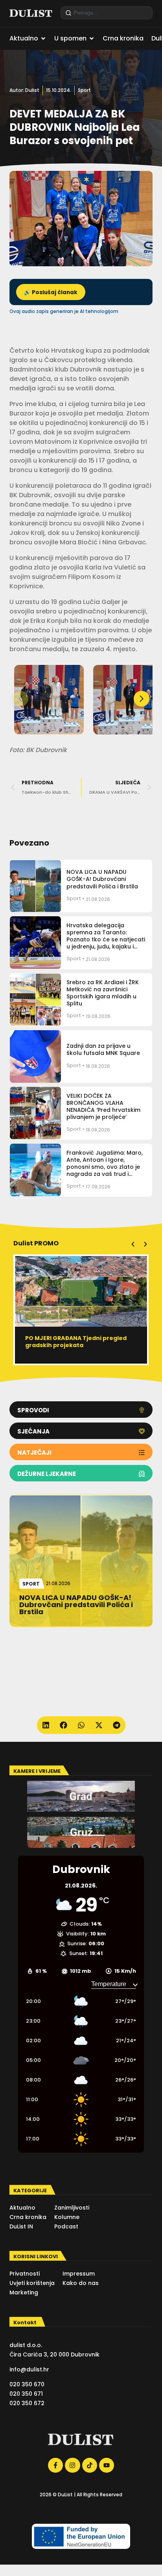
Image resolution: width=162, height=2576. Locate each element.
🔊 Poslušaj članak (51, 292)
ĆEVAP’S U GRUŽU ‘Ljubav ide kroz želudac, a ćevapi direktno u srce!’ (77, 1342)
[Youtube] (107, 2465)
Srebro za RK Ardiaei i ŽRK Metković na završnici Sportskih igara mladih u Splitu (103, 993)
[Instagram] (72, 2465)
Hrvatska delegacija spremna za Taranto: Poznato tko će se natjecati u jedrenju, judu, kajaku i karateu (106, 940)
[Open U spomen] (92, 38)
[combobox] (107, 13)
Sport (84, 90)
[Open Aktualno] (43, 38)
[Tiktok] (90, 2465)
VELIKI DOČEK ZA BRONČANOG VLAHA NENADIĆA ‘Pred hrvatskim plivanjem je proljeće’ (103, 1107)
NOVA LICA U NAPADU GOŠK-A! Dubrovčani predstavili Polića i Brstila (102, 879)
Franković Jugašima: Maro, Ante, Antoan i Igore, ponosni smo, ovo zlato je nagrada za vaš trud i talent (105, 1167)
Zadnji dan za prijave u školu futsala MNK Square (103, 1049)
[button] (142, 699)
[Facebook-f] (55, 2465)
